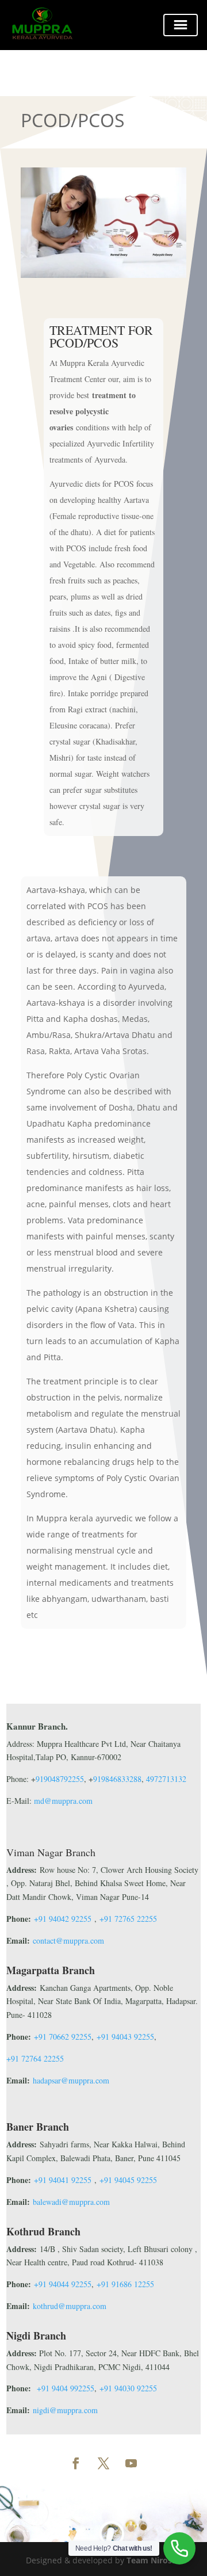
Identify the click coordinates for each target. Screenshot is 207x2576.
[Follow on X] (103, 2463)
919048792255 (60, 1779)
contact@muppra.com (68, 1940)
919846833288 (117, 1779)
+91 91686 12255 (125, 2284)
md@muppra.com (62, 1801)
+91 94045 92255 (128, 2180)
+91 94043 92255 (125, 2037)
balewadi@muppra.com (71, 2202)
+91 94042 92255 (63, 1919)
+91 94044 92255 (63, 2284)
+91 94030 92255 (128, 2388)
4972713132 (166, 1779)
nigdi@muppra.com (65, 2410)
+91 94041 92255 (63, 2180)
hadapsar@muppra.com (71, 2080)
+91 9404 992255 (66, 2388)
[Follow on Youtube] (131, 2463)
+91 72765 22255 (128, 1919)
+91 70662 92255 (63, 2037)
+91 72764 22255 (35, 2058)
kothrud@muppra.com (70, 2306)
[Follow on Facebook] (76, 2463)
